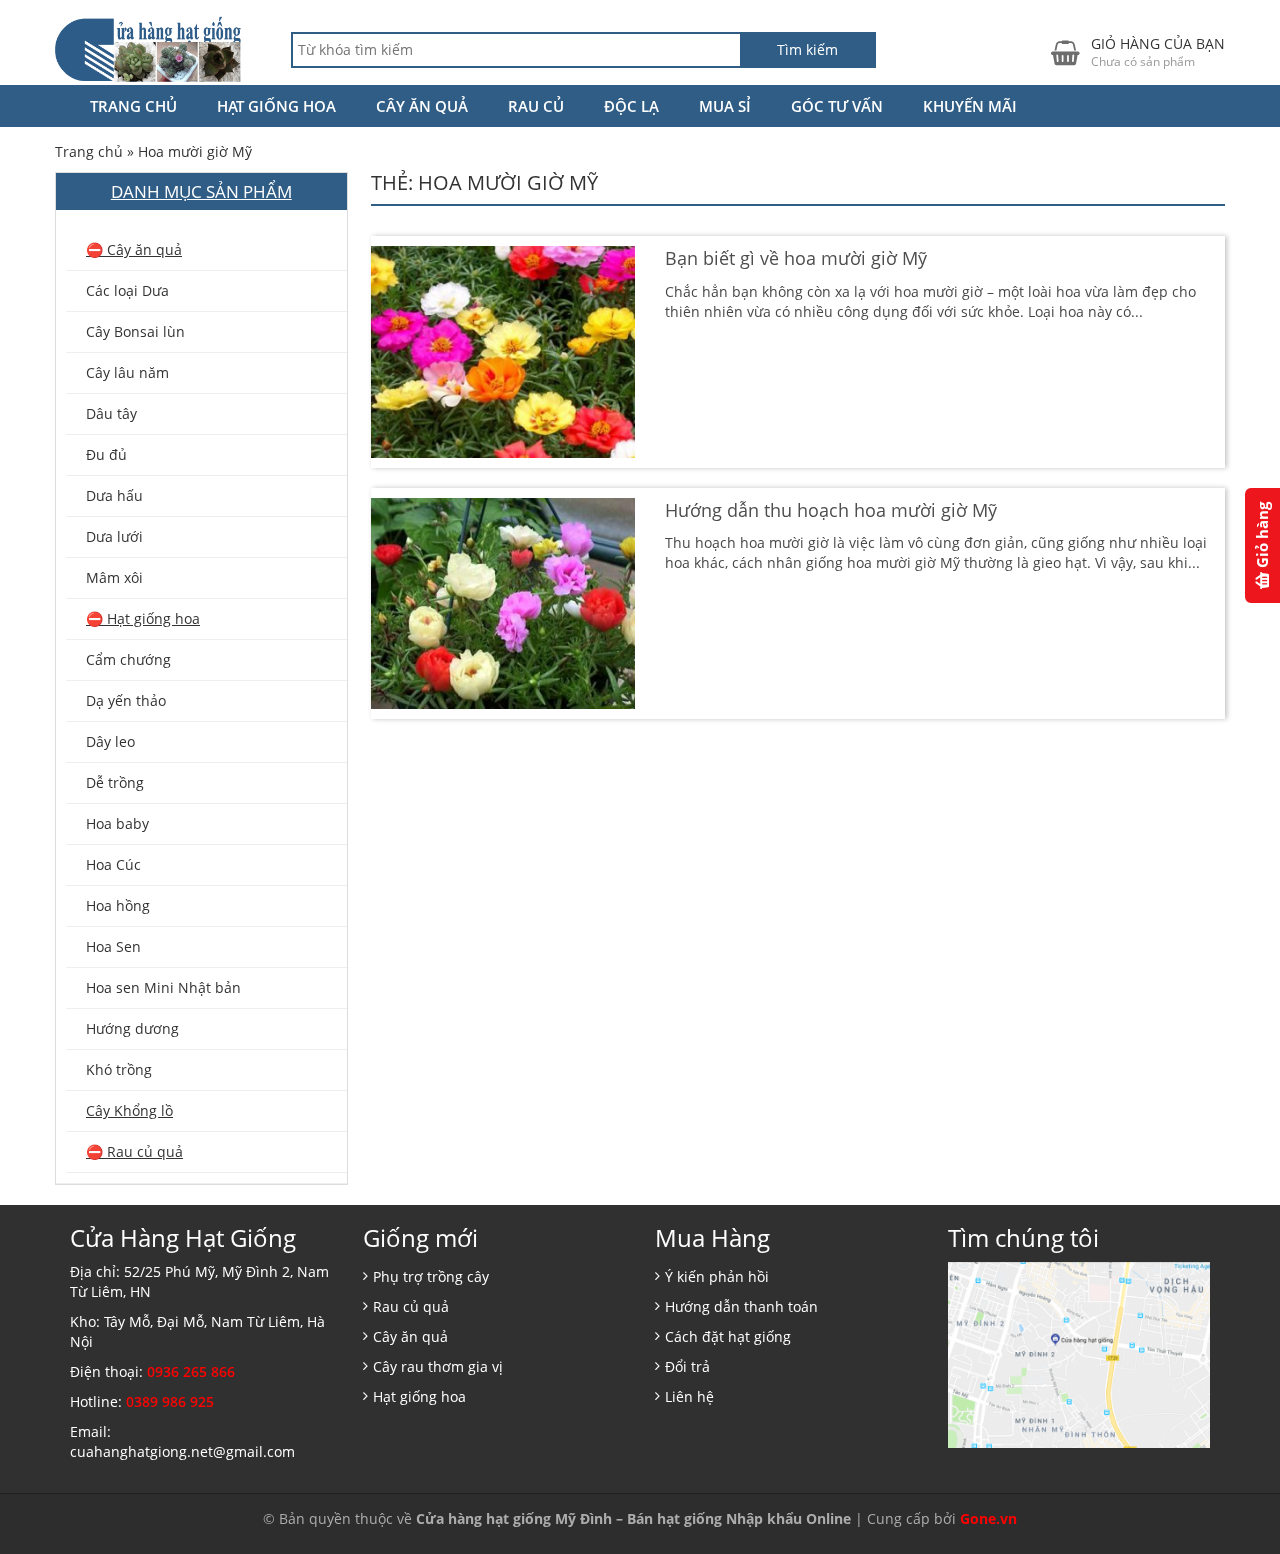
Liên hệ (689, 1396)
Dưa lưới (114, 536)
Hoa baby (117, 823)
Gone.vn (988, 1518)
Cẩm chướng (128, 659)
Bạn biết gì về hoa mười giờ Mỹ (796, 258)
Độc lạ (631, 106)
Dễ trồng (115, 782)
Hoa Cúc (113, 864)
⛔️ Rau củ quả (134, 1151)
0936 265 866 (191, 1371)
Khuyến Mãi (970, 106)
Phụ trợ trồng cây (431, 1276)
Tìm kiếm (807, 49)
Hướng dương (132, 1028)
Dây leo (110, 741)
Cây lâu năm (127, 372)
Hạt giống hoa (276, 106)
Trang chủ (133, 106)
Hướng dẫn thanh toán (741, 1306)
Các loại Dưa (127, 290)
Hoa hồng (118, 905)
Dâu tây (111, 413)
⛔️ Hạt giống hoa (143, 618)
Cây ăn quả (422, 106)
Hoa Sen (113, 946)
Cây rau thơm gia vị (438, 1366)
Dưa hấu (114, 495)
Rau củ (536, 106)
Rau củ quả (411, 1306)
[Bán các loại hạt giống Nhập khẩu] (148, 48)
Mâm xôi (114, 577)
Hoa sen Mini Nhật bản (163, 987)
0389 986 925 (170, 1401)
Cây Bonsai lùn (135, 331)
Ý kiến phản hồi (717, 1276)
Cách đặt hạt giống (728, 1336)
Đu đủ (106, 454)
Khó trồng (119, 1069)
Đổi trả (687, 1366)
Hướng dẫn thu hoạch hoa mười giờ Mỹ (831, 510)
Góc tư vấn (837, 106)
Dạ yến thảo (126, 700)
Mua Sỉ (725, 106)
